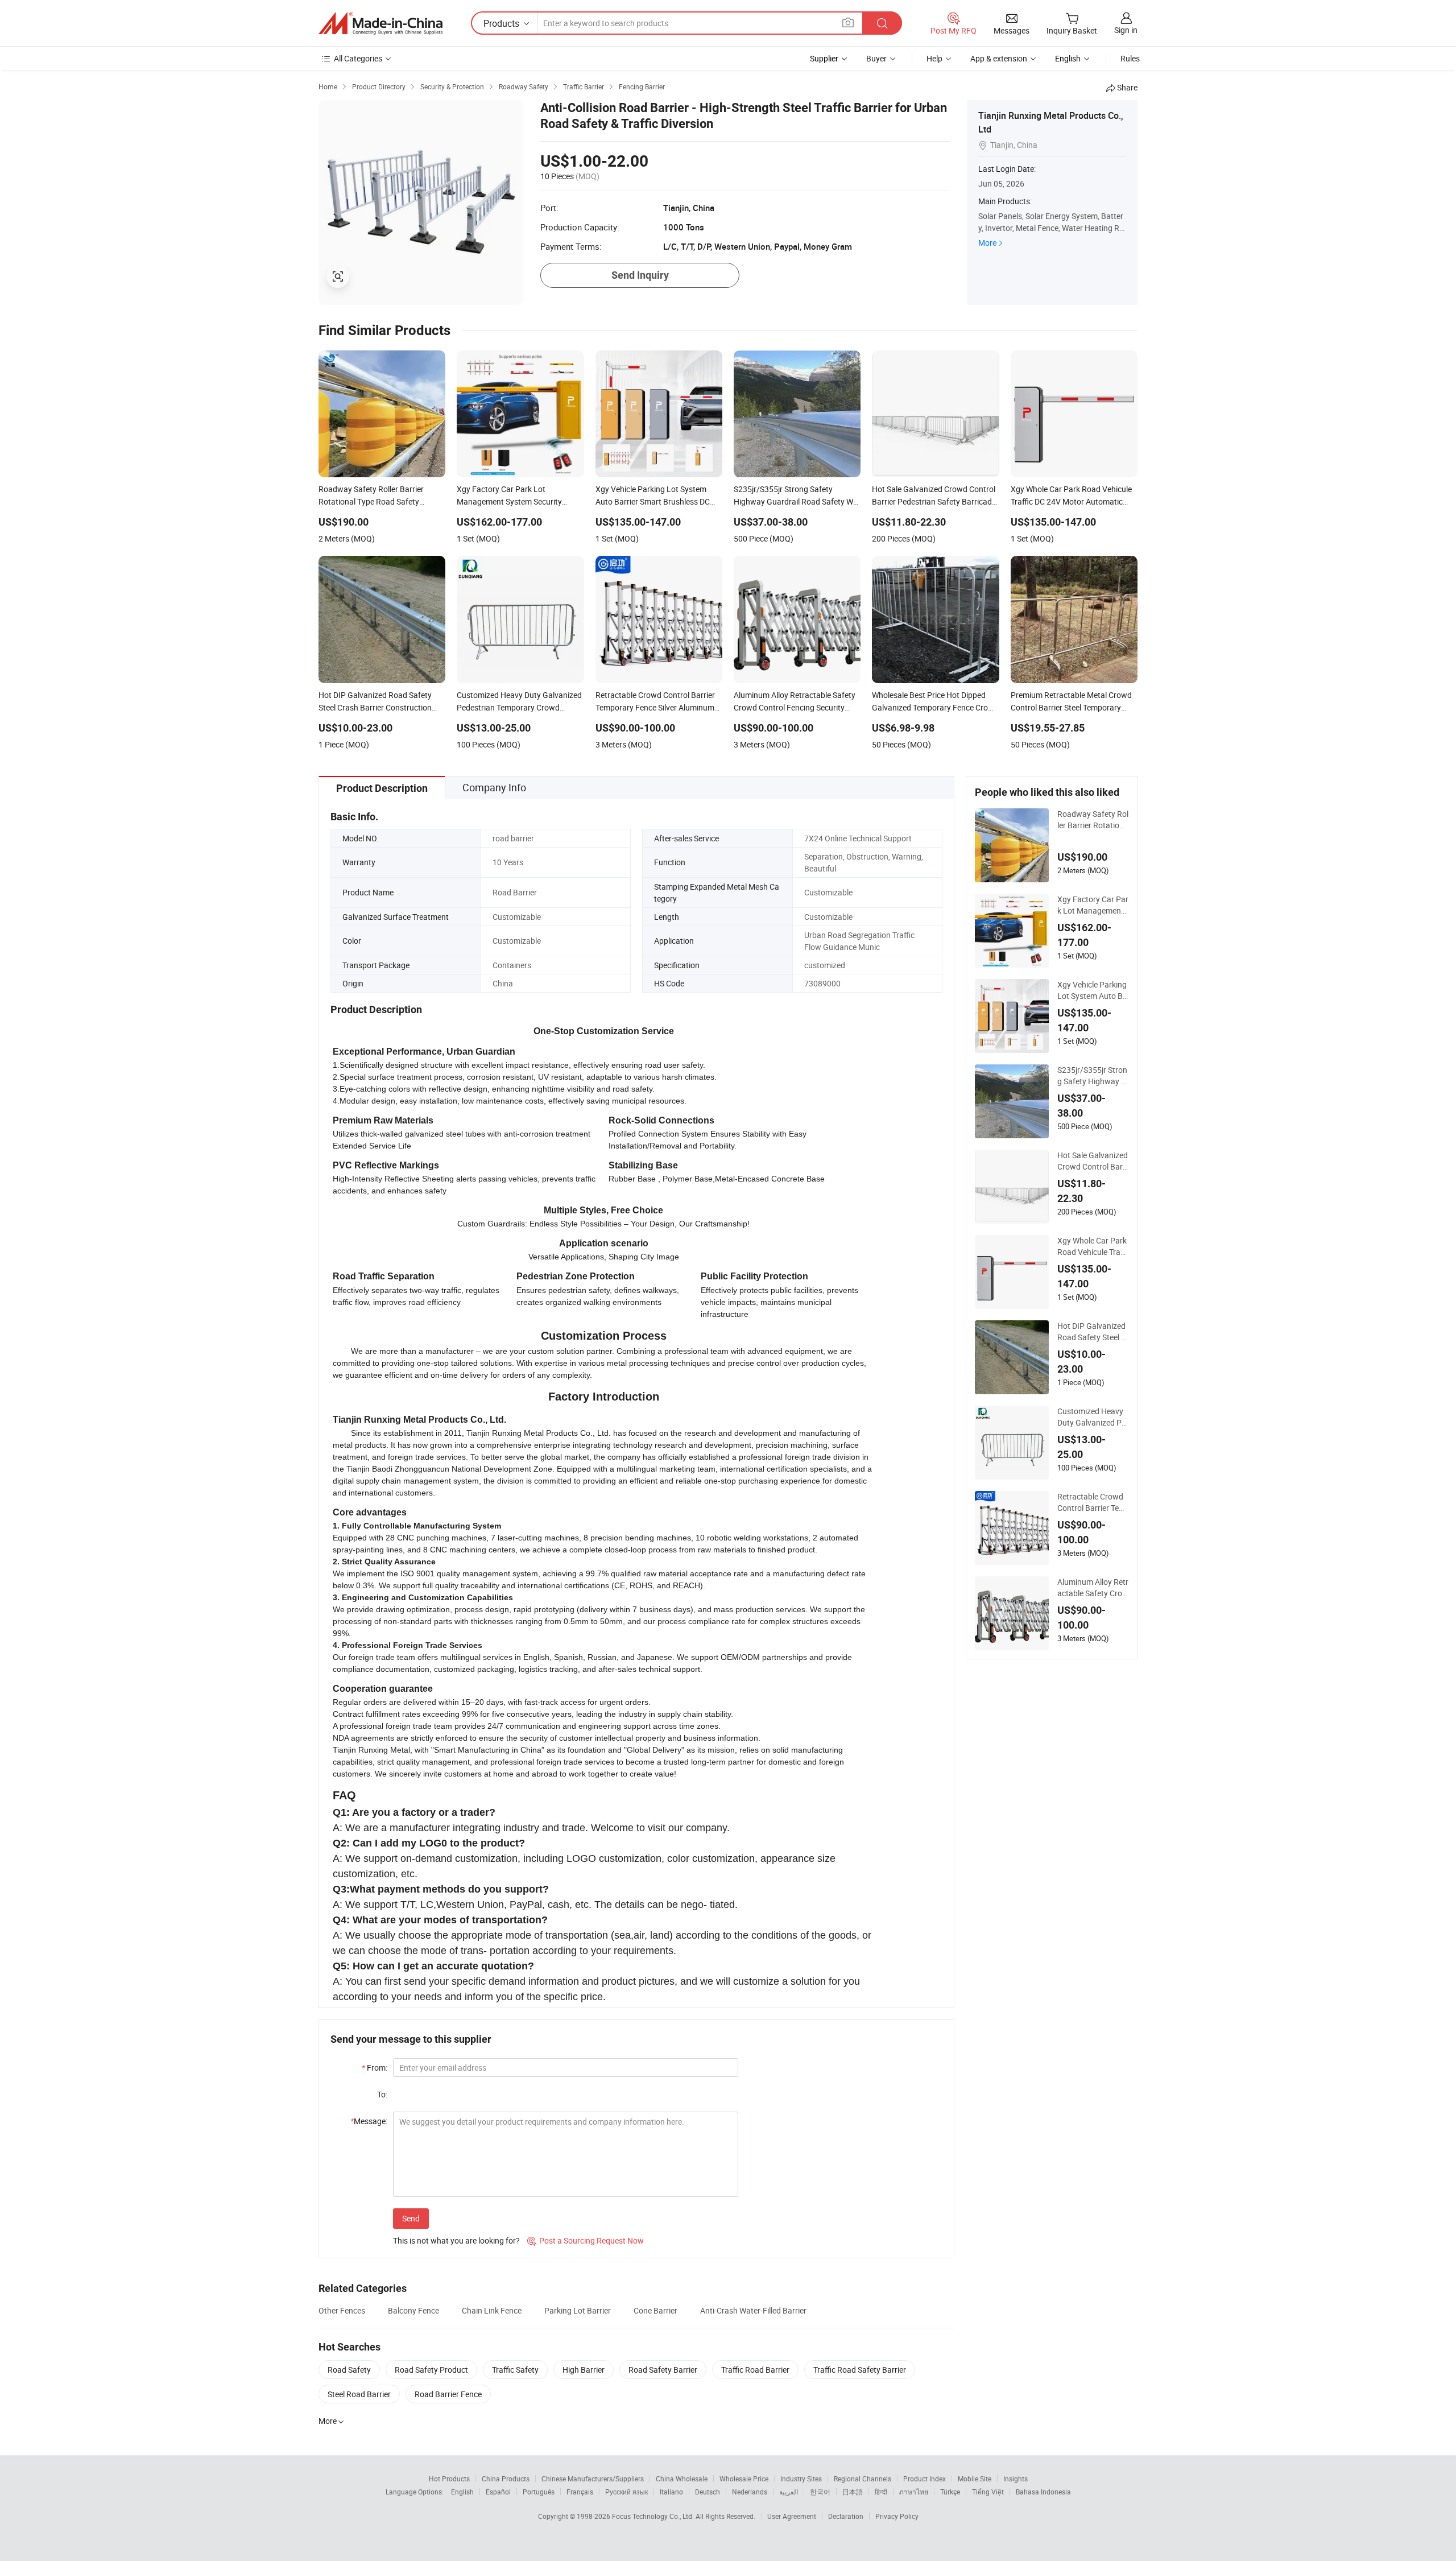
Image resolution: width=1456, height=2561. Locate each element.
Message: (369, 2121)
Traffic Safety (515, 2370)
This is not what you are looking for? (456, 2240)
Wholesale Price (744, 2479)
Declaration (846, 2516)
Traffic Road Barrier (755, 2370)
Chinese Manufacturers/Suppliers (593, 2479)
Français (580, 2492)
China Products (506, 2479)
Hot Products (449, 2479)
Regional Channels (863, 2479)
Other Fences (342, 2310)
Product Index (925, 2479)
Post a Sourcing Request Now (586, 2240)
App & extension (999, 58)
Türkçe (950, 2492)
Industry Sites (801, 2479)
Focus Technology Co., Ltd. (654, 2516)
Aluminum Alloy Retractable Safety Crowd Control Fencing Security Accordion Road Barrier (1093, 1588)
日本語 (853, 2492)
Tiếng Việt (988, 2492)
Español (498, 2492)
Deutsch (708, 2492)
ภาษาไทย (914, 2492)
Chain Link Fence (492, 2310)
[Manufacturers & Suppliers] (380, 23)
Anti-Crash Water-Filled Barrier (753, 2310)
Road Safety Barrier (663, 2370)
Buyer (876, 58)
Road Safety (349, 2370)
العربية (789, 2492)
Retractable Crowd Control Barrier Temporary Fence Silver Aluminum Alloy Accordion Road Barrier (1092, 1502)
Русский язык (626, 2492)
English (462, 2492)
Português (539, 2492)
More (987, 243)
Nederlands (750, 2492)
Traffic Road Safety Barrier (860, 2370)
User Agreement (792, 2516)
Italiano (671, 2492)
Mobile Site (975, 2479)
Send (411, 2218)
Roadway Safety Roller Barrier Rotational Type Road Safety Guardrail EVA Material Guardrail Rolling (1093, 820)
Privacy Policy (897, 2516)
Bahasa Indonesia (1043, 2492)
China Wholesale (682, 2479)
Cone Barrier (655, 2310)
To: (382, 2094)
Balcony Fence (413, 2310)
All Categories (358, 58)
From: (375, 2068)
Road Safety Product (431, 2370)
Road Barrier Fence (448, 2394)
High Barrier (584, 2370)
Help (934, 58)
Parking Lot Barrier (578, 2310)
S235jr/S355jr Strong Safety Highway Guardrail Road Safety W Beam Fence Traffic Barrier (1093, 1076)
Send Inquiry (640, 275)
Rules (1130, 58)
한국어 (820, 2492)
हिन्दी (881, 2492)
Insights (1016, 2479)
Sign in (1126, 30)
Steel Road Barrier (359, 2394)
